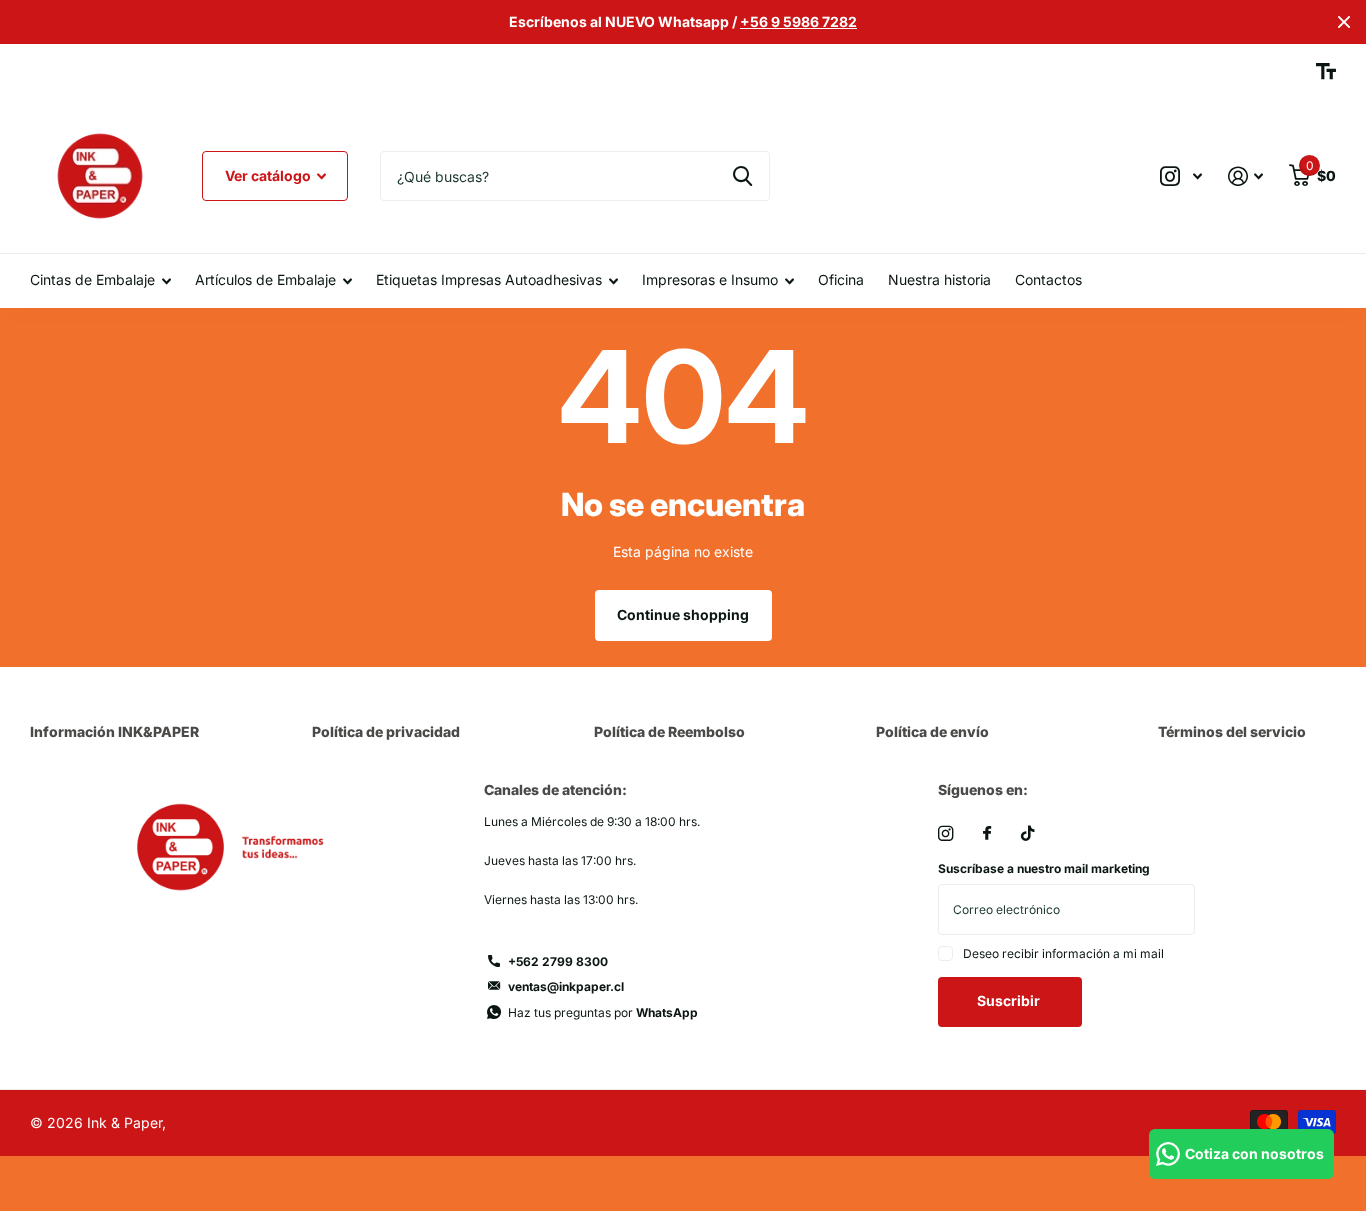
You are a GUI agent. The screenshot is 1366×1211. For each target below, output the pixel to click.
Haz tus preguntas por (603, 1012)
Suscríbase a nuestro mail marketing (1044, 868)
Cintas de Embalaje (92, 279)
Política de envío (932, 731)
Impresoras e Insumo (710, 279)
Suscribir (1010, 1000)
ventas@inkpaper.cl (566, 986)
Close (1344, 22)
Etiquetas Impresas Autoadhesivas (489, 279)
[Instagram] (945, 833)
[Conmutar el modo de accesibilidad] (1326, 71)
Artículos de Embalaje (265, 279)
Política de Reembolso (669, 731)
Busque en (742, 176)
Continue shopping (683, 614)
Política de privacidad (386, 731)
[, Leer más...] (1181, 176)
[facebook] (987, 834)
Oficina (841, 279)
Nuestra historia (939, 279)
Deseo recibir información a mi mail (1063, 953)
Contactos (1048, 279)
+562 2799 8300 (558, 961)
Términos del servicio (1232, 731)
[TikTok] (1028, 833)
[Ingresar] (1245, 176)
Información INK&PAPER (114, 731)
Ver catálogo (269, 175)
